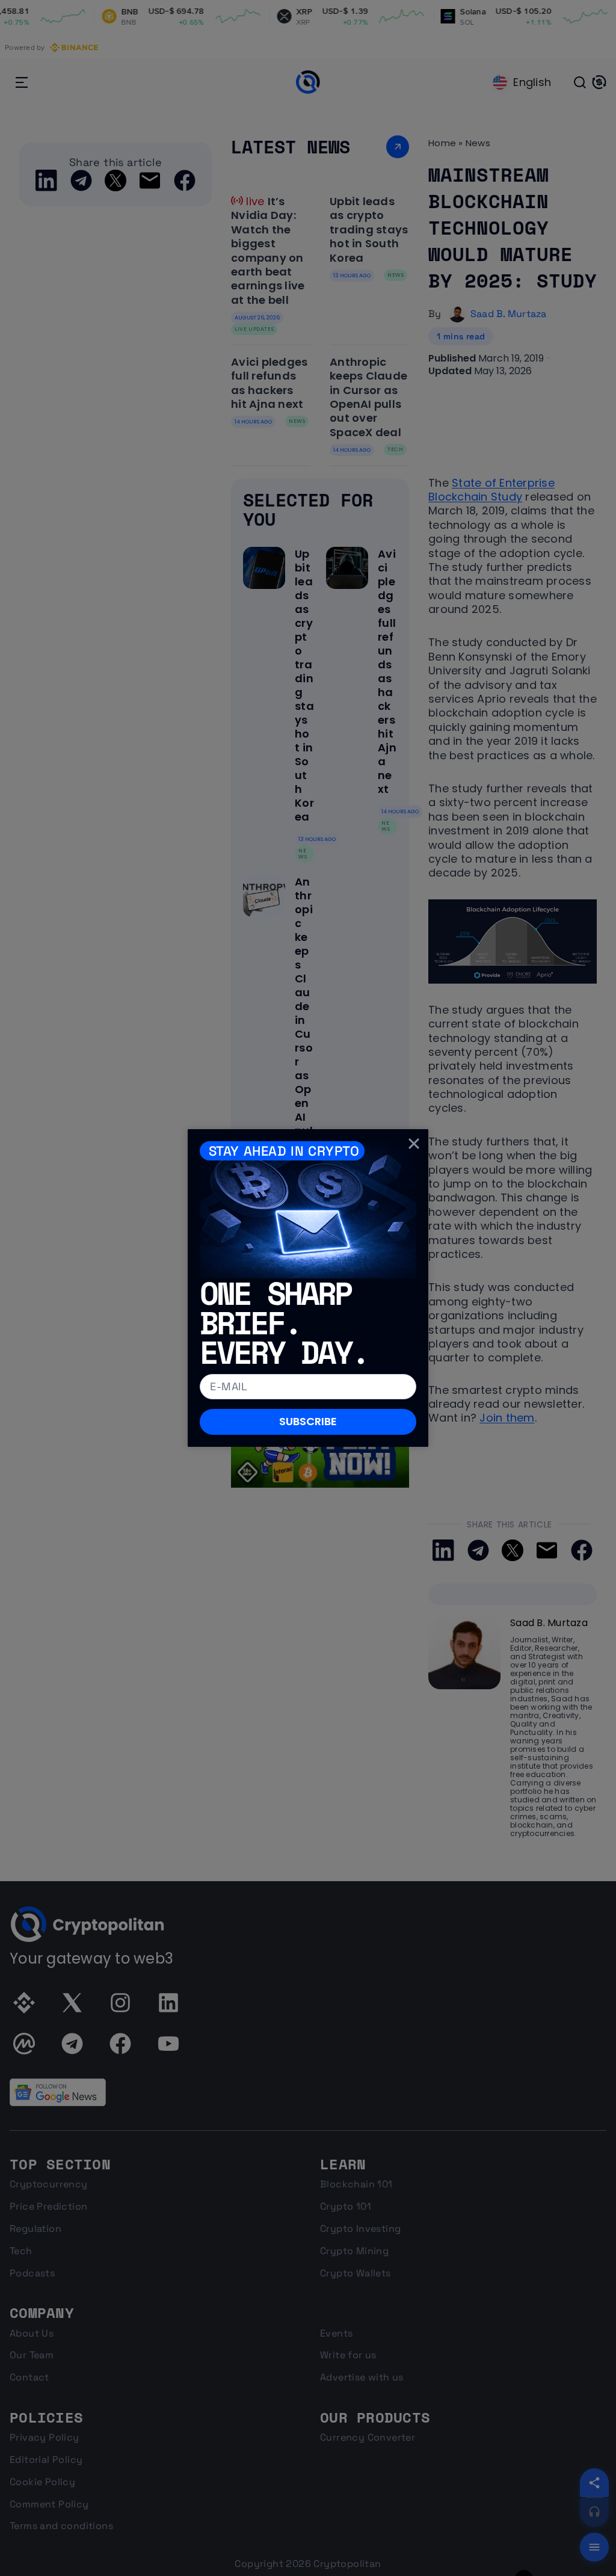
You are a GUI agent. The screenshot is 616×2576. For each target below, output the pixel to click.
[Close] (414, 1144)
